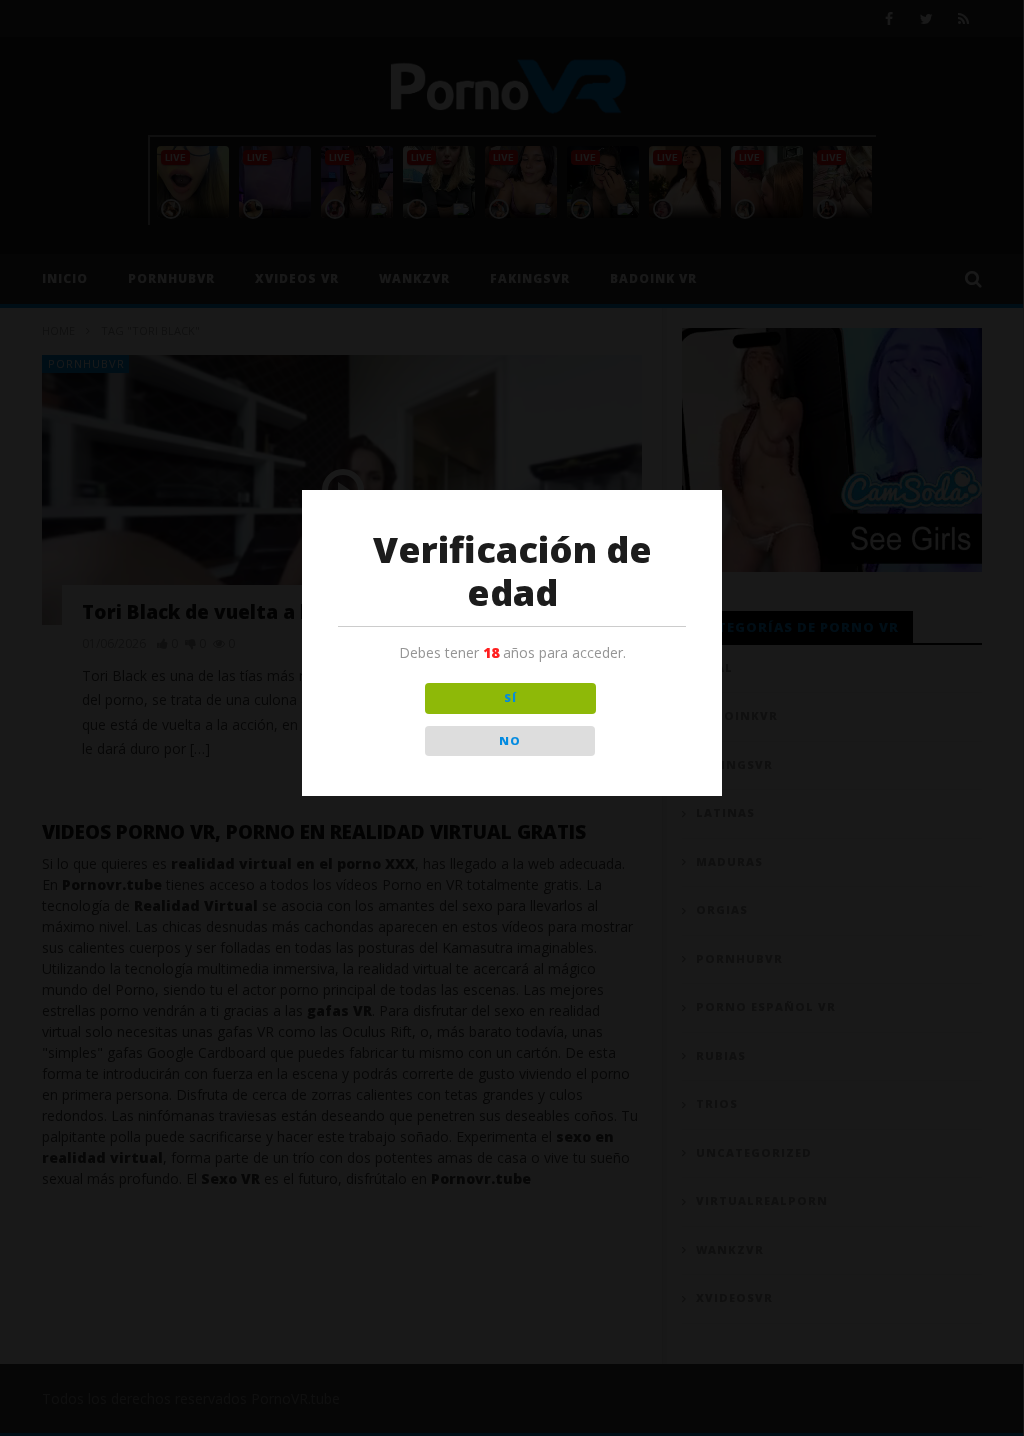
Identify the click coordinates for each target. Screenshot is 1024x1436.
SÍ (510, 697)
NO (510, 740)
